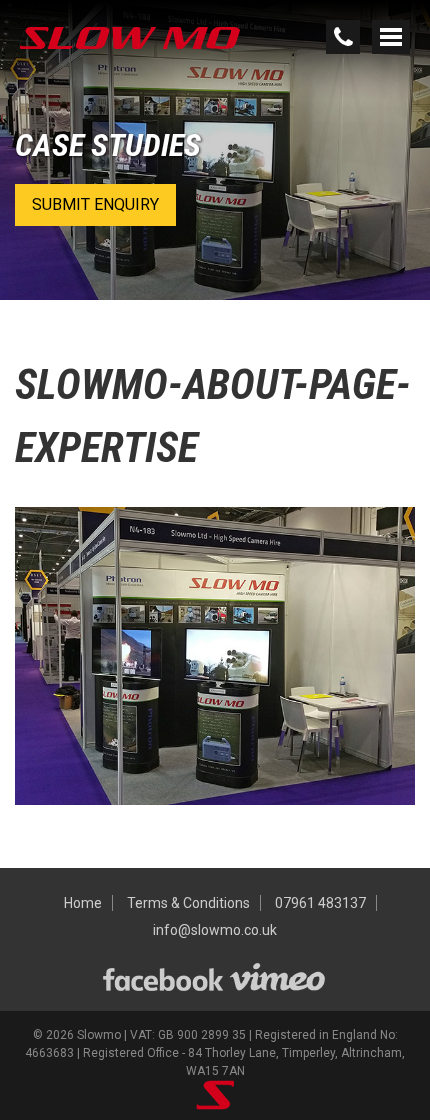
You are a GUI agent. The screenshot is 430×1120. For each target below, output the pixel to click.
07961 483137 (320, 903)
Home (83, 903)
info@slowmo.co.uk (215, 930)
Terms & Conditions (188, 903)
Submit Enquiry (95, 204)
